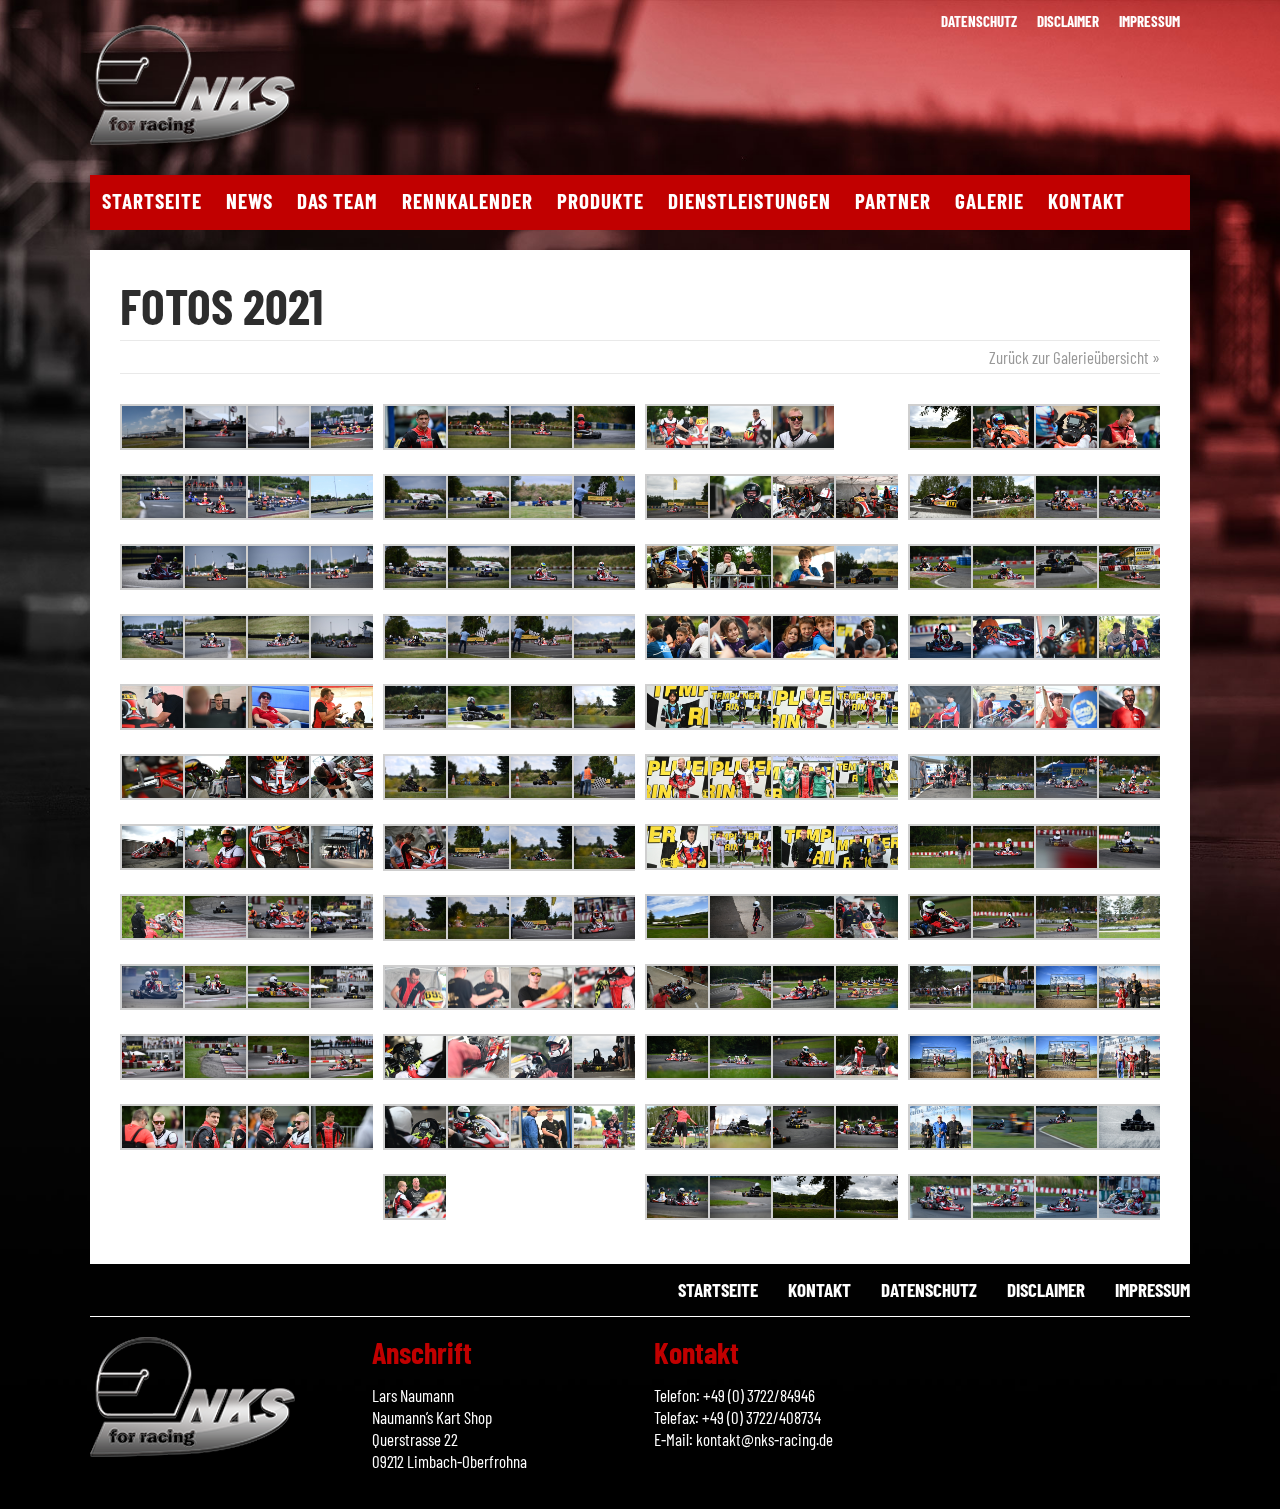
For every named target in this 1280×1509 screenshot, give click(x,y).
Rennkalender (467, 201)
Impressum (1149, 21)
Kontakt (1086, 201)
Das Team (337, 201)
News (249, 201)
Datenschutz (979, 21)
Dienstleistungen (749, 201)
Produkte (600, 201)
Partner (893, 201)
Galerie (989, 201)
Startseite (152, 201)
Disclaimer (1068, 21)
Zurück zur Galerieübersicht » (1074, 357)
